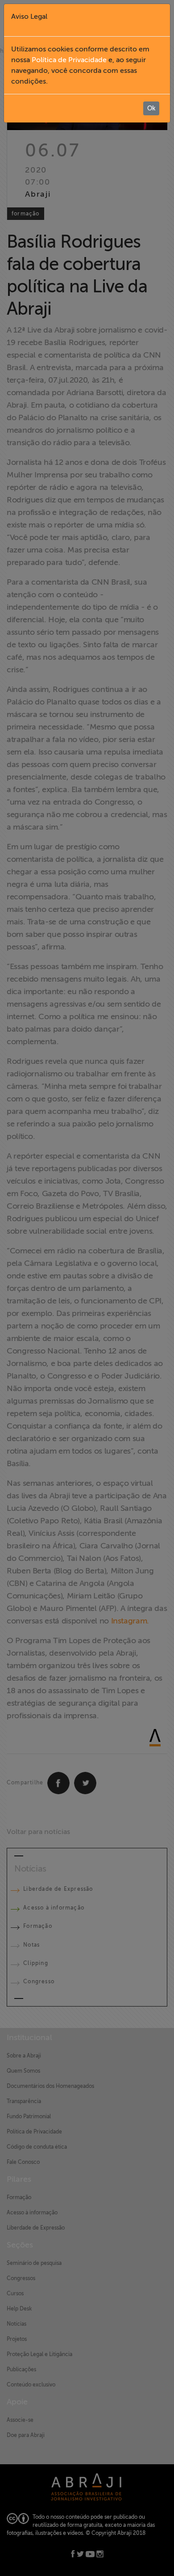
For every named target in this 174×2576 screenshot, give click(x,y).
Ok (151, 108)
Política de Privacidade (69, 60)
